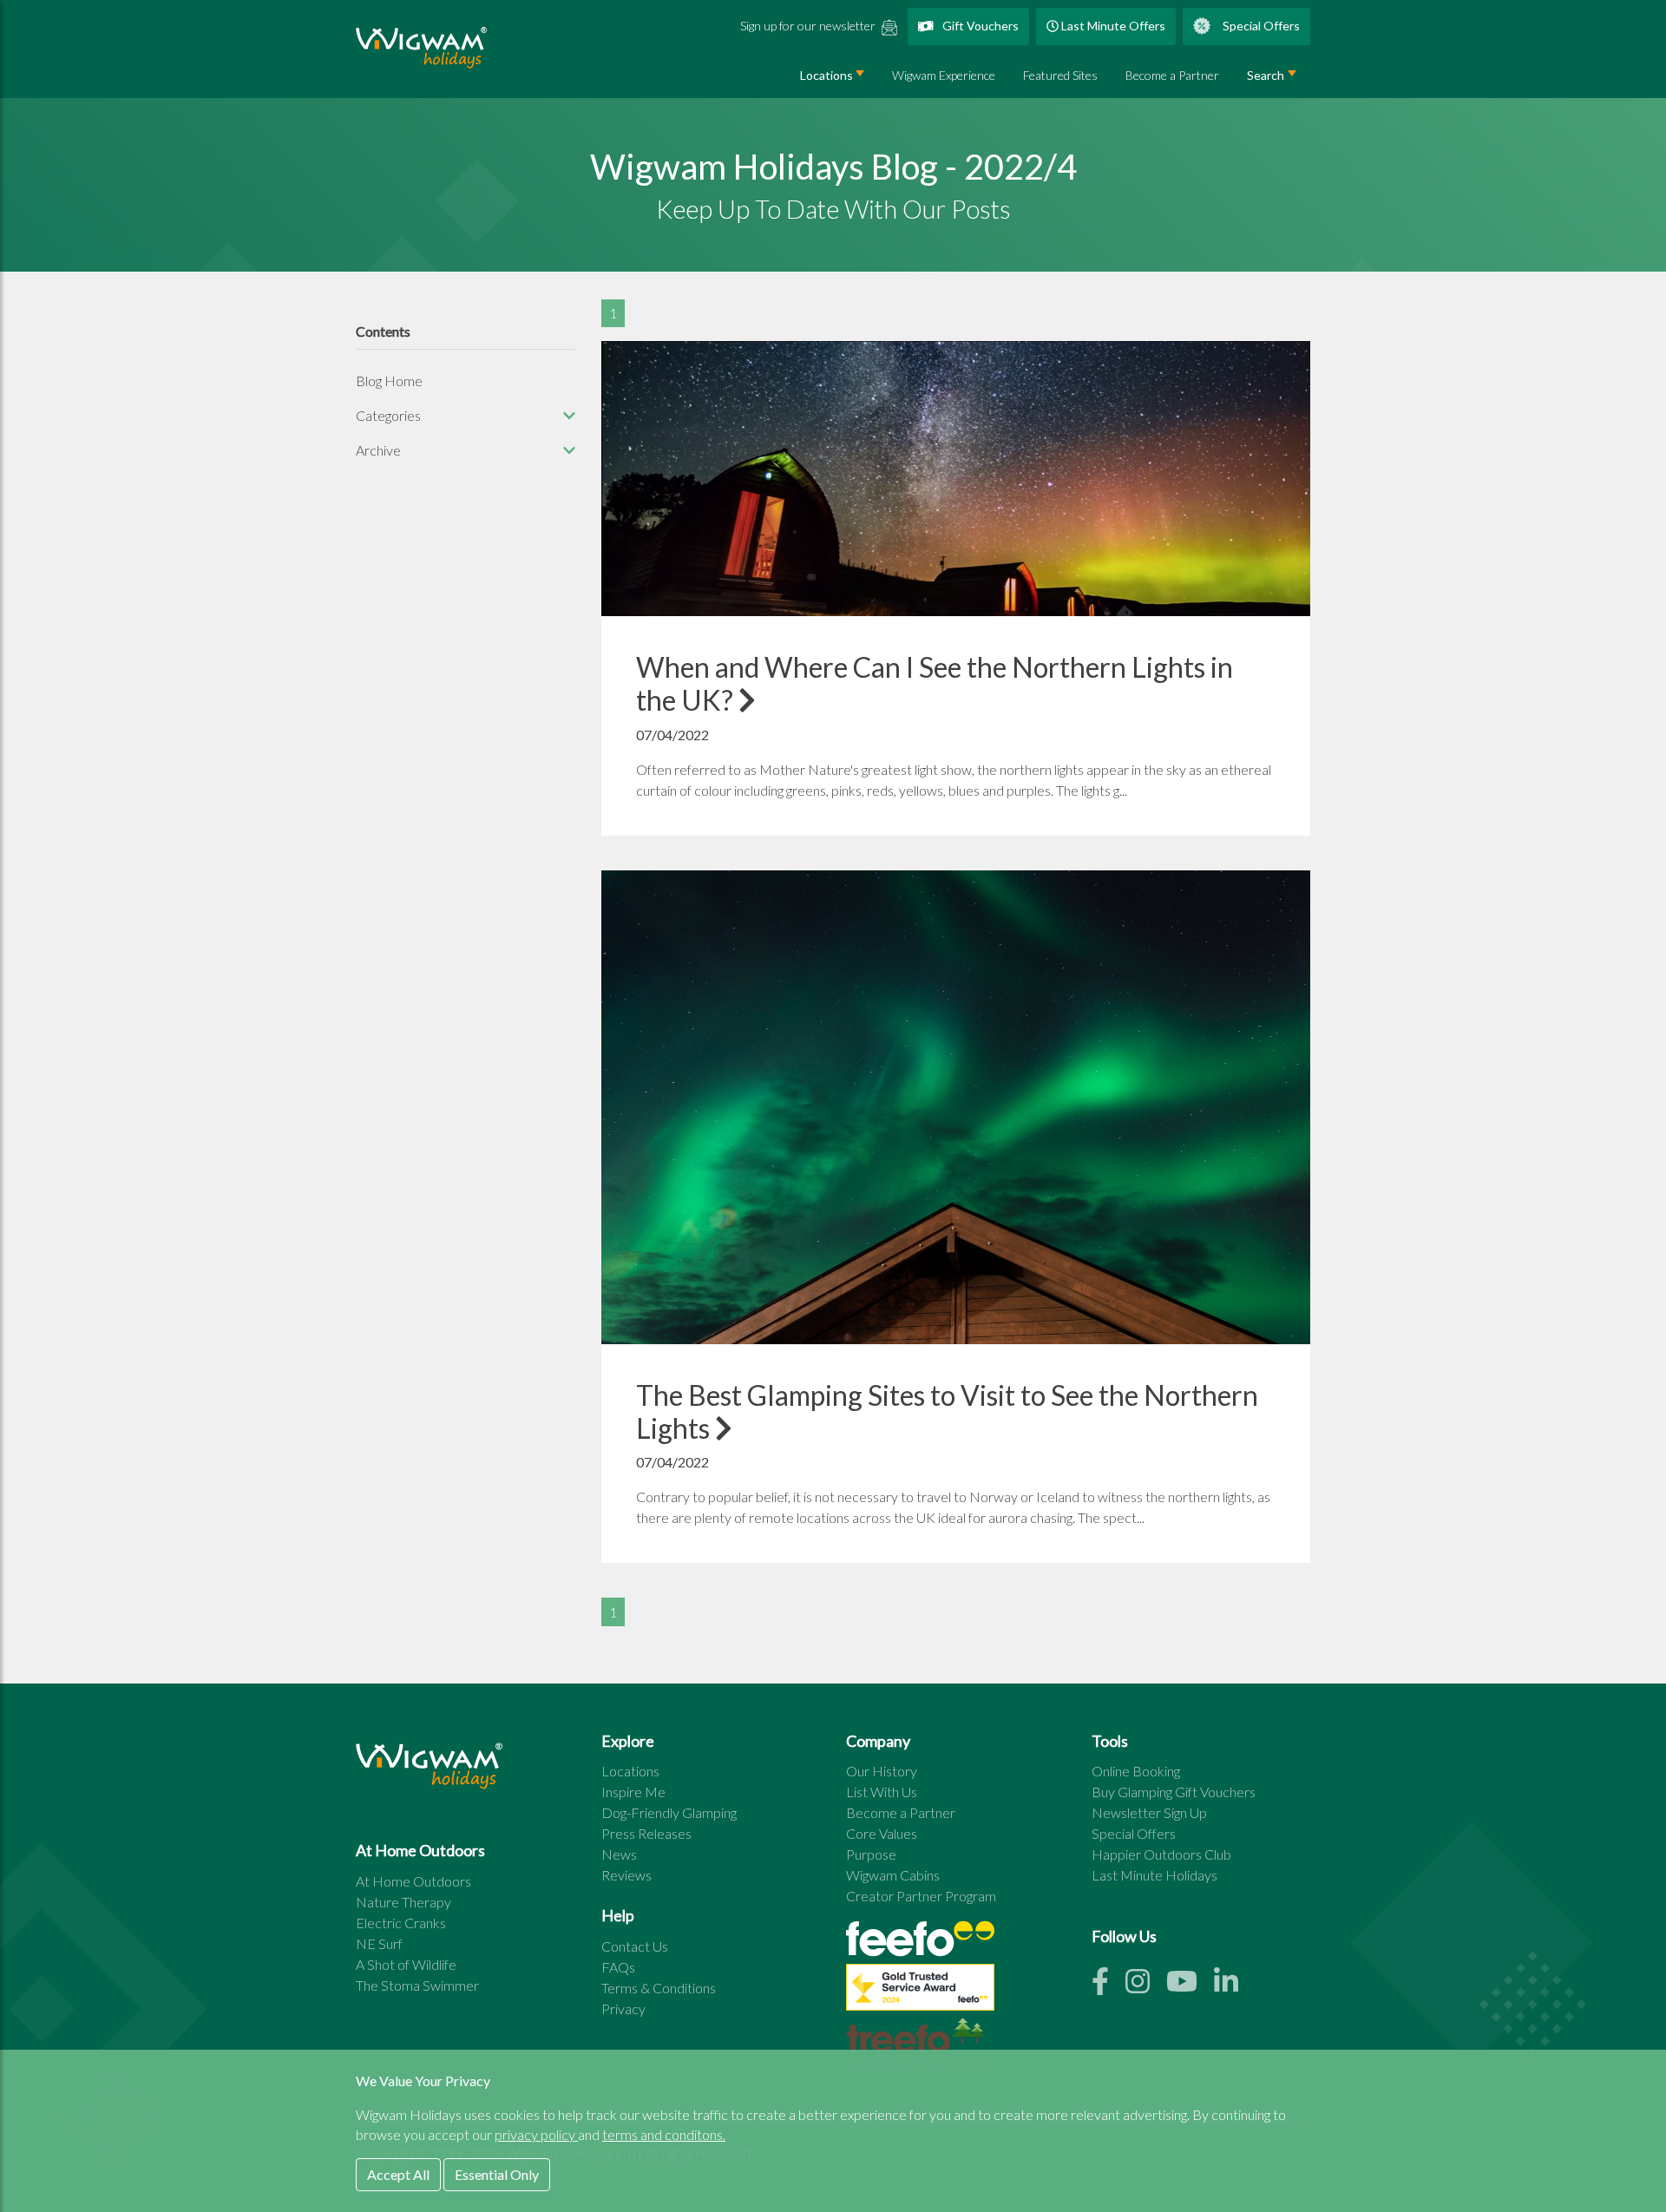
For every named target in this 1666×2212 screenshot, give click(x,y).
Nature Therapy (403, 1902)
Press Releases (646, 1833)
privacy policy (536, 2134)
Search (1266, 75)
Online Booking (1136, 1771)
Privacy (623, 2009)
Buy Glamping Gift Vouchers (1174, 1792)
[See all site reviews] (920, 1991)
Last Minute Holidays (1154, 1875)
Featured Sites (1060, 75)
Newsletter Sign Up (1149, 1812)
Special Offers (1260, 26)
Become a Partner (1172, 75)
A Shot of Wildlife (406, 1964)
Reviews (626, 1875)
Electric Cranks (401, 1923)
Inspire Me (633, 1792)
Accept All (398, 2174)
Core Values (882, 1833)
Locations (826, 75)
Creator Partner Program (921, 1896)
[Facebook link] (1108, 1986)
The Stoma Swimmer (417, 1985)
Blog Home (389, 381)
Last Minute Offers (1112, 26)
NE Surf (379, 1943)
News (619, 1854)
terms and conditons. (664, 2134)
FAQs (618, 1967)
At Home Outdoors (413, 1881)
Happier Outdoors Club (1161, 1854)
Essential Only (497, 2174)
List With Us (882, 1792)
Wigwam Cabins (893, 1875)
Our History (882, 1771)
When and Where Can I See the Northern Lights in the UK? (935, 683)
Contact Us (635, 1946)
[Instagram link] (1146, 1986)
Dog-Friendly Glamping (669, 1812)
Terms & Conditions (659, 1988)
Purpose (871, 1854)
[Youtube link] (1190, 1986)
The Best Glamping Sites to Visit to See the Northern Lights (947, 1411)
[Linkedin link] (1233, 1986)
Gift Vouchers (979, 26)
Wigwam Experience (944, 75)
